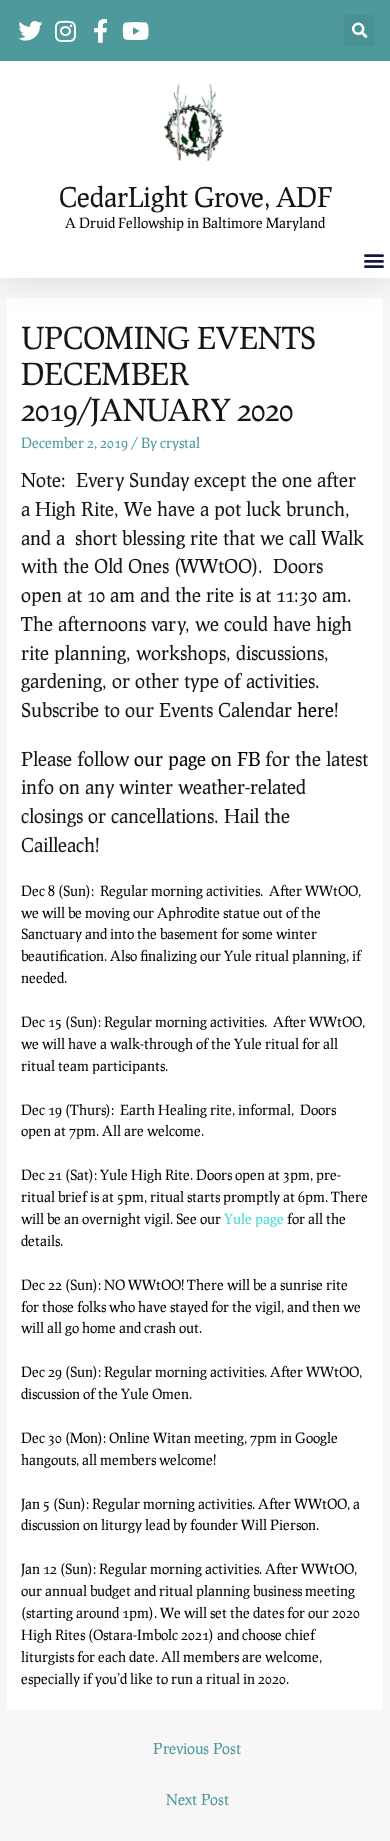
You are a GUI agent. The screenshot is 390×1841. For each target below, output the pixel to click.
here (315, 709)
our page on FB (197, 758)
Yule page (254, 1218)
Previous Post (197, 1748)
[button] (359, 30)
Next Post (197, 1799)
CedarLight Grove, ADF (195, 196)
